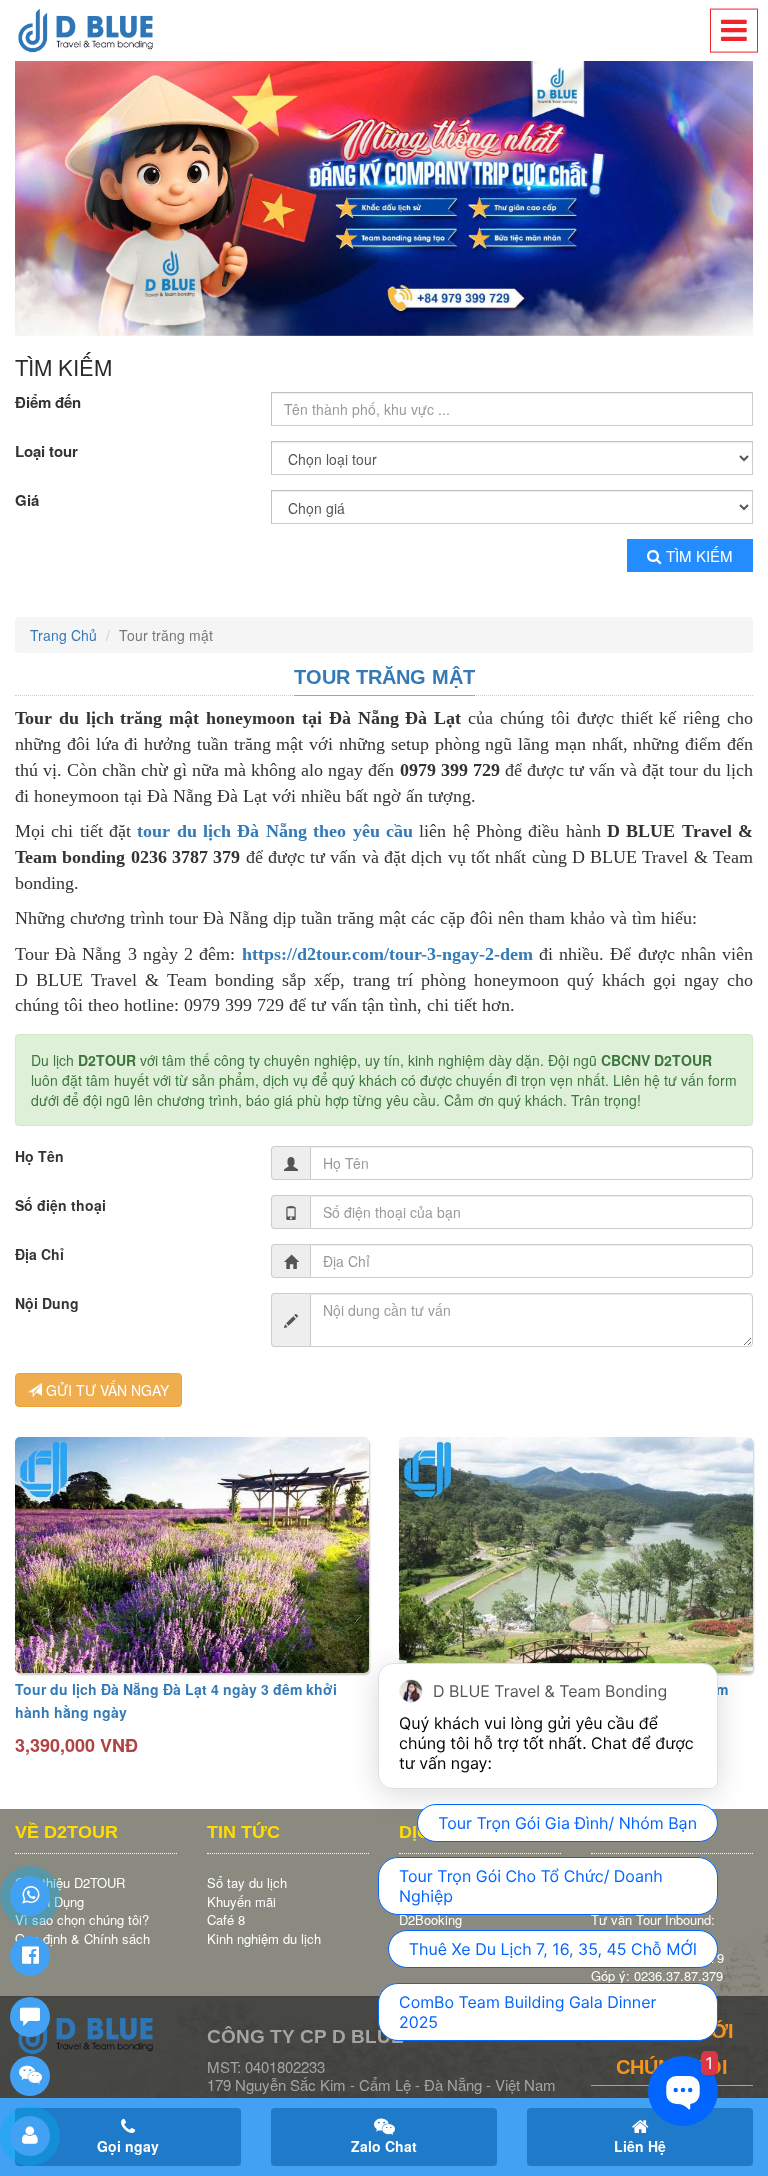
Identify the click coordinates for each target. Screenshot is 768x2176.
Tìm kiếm (699, 555)
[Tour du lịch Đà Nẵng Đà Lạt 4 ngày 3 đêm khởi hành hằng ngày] (192, 1555)
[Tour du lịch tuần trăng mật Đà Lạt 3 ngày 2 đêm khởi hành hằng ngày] (576, 1555)
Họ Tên (39, 1156)
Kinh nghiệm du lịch (264, 1938)
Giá (27, 500)
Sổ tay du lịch (247, 1882)
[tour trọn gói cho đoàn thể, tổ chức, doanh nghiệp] (384, 198)
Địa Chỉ (39, 1254)
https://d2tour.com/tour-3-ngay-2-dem (387, 954)
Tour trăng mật (384, 677)
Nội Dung (47, 1303)
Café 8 (226, 1919)
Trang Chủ (63, 635)
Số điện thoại (60, 1205)
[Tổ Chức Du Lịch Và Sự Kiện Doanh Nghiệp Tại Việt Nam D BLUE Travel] (96, 30)
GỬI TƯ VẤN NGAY (105, 1390)
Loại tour (46, 451)
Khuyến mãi (241, 1901)
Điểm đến (48, 402)
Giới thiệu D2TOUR (70, 1882)
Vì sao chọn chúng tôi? (82, 1919)
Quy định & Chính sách (82, 1938)
